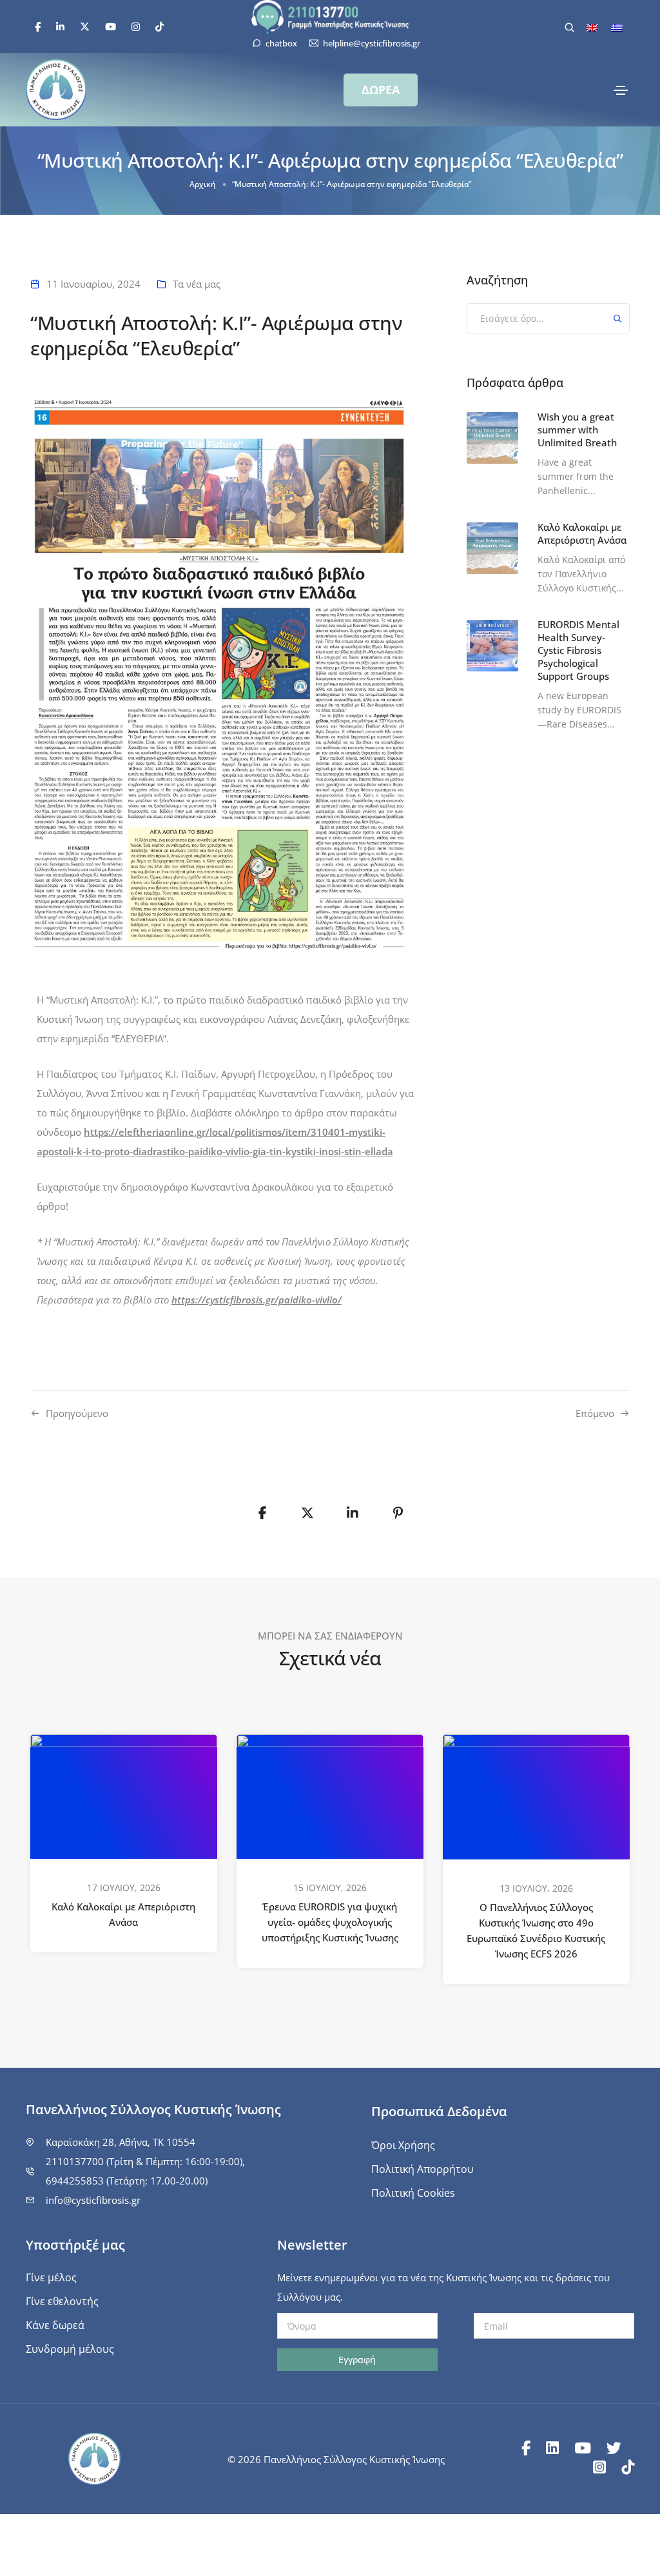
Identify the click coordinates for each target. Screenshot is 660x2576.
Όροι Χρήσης (403, 2145)
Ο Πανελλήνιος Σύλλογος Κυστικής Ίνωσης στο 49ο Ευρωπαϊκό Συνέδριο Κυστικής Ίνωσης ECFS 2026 (536, 1930)
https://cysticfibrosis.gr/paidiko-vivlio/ (257, 1300)
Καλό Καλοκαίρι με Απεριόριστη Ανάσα (123, 1914)
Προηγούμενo (77, 1413)
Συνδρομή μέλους (70, 2349)
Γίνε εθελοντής (62, 2301)
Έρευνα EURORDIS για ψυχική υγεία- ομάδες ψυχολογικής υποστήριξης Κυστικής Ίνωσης (330, 1922)
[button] (381, 90)
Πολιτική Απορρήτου (422, 2169)
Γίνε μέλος (51, 2277)
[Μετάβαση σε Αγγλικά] (592, 27)
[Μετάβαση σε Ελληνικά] (617, 27)
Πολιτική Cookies (413, 2193)
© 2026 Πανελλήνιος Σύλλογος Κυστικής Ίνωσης (336, 2459)
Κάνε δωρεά (55, 2325)
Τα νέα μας (197, 284)
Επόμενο (595, 1413)
